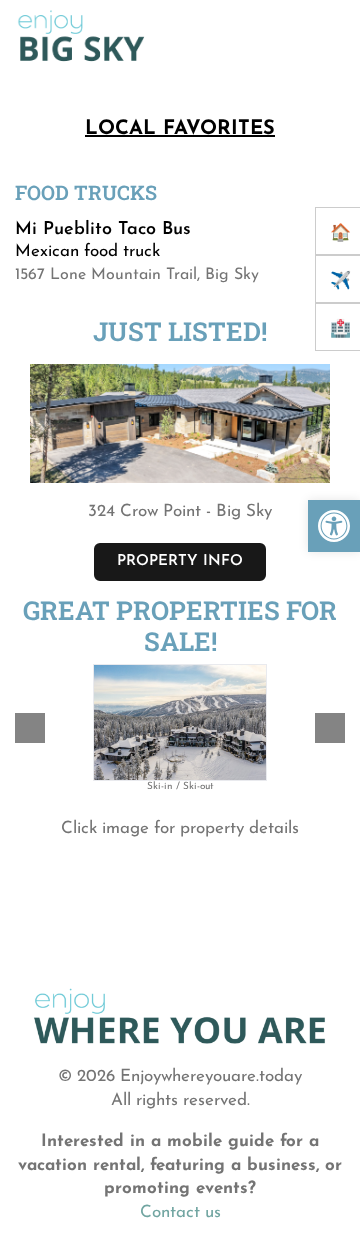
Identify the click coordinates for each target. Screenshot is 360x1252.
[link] (334, 526)
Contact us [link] (180, 1212)
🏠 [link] (340, 233)
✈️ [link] (340, 281)
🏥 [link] (340, 329)
